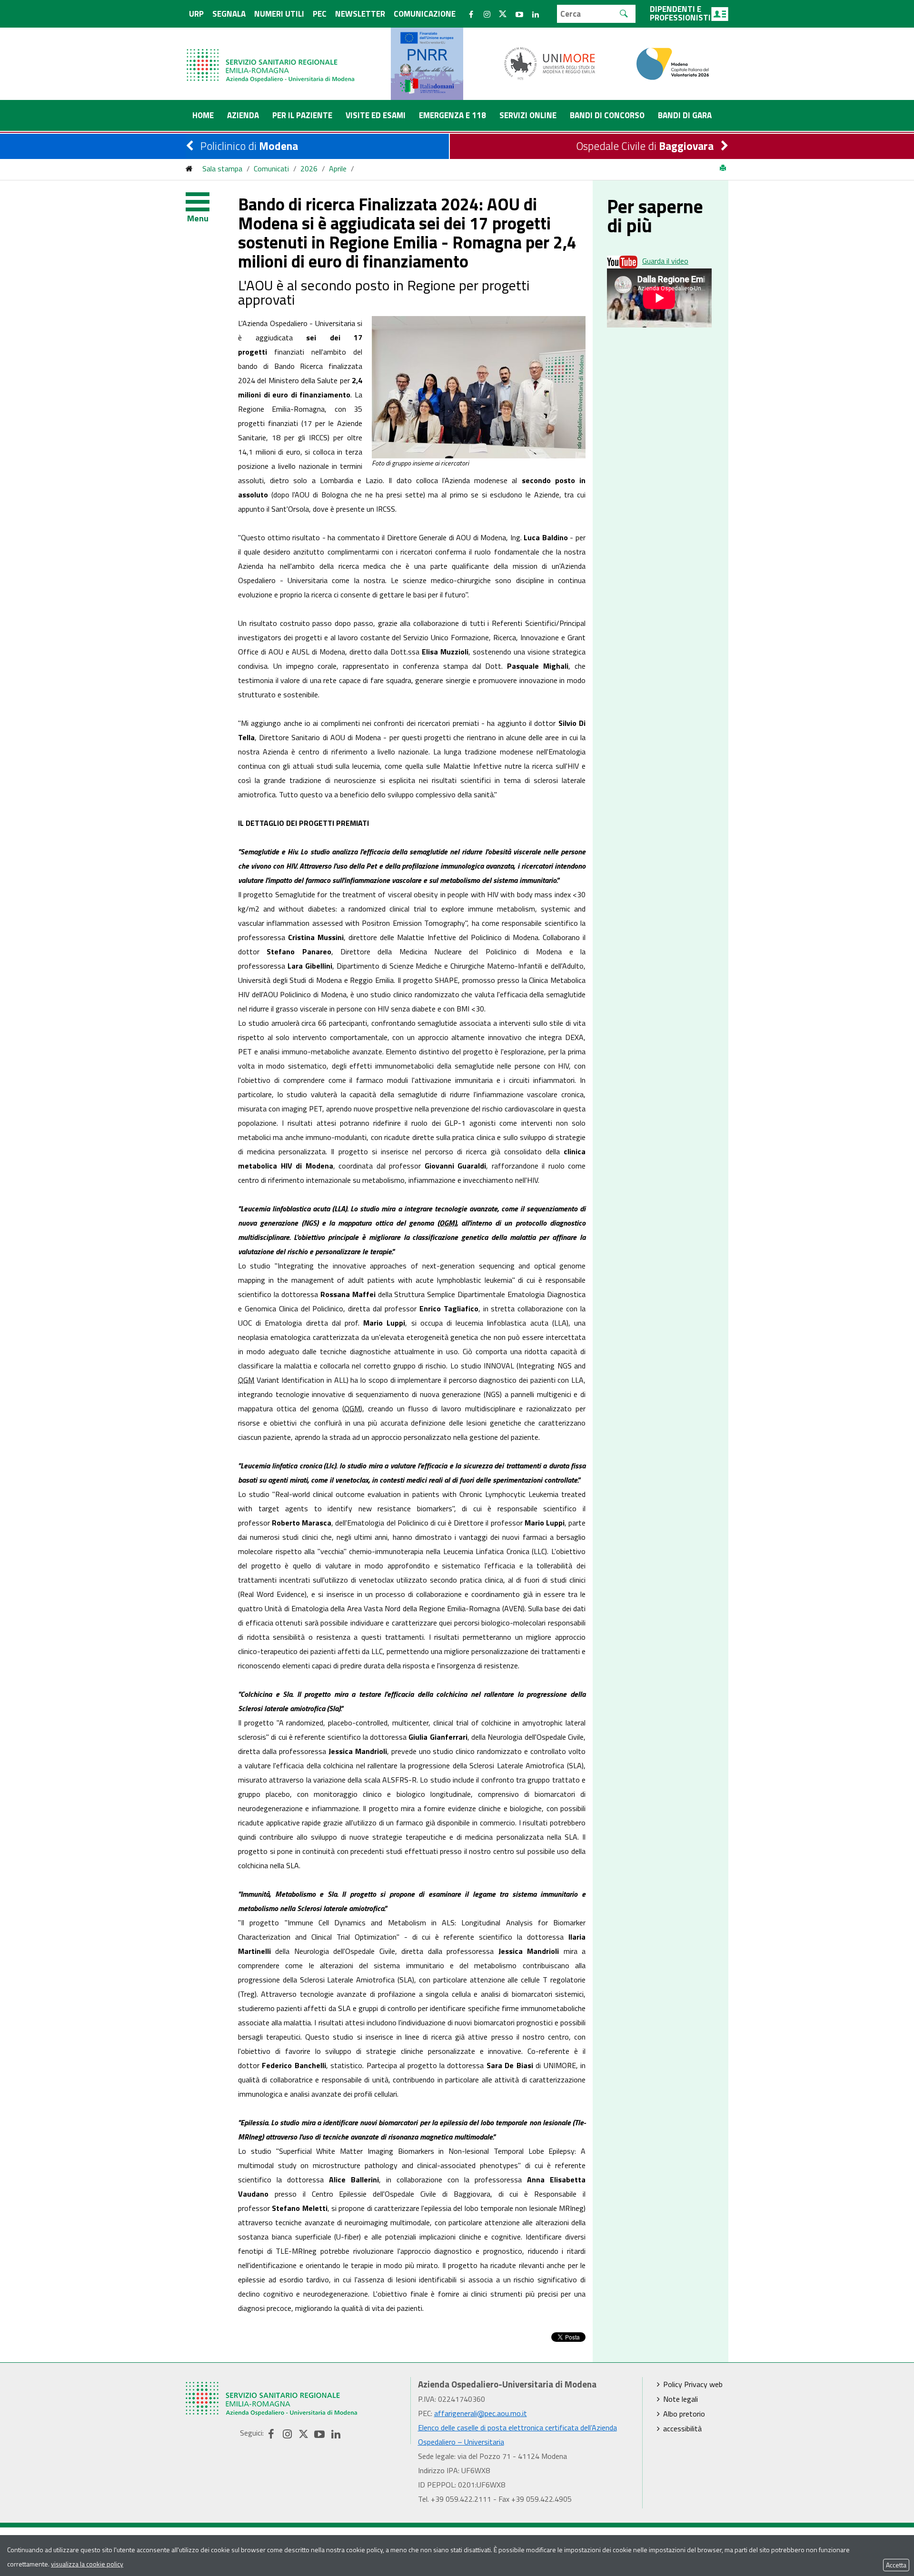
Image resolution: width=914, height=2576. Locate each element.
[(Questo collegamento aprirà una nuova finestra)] (550, 63)
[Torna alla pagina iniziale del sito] (189, 168)
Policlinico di (249, 146)
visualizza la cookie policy (87, 2564)
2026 (309, 168)
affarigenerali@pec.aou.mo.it (481, 2413)
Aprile (338, 168)
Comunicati (271, 168)
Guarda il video (665, 261)
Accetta (896, 2565)
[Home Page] (271, 56)
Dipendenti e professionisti (680, 13)
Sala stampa (222, 168)
